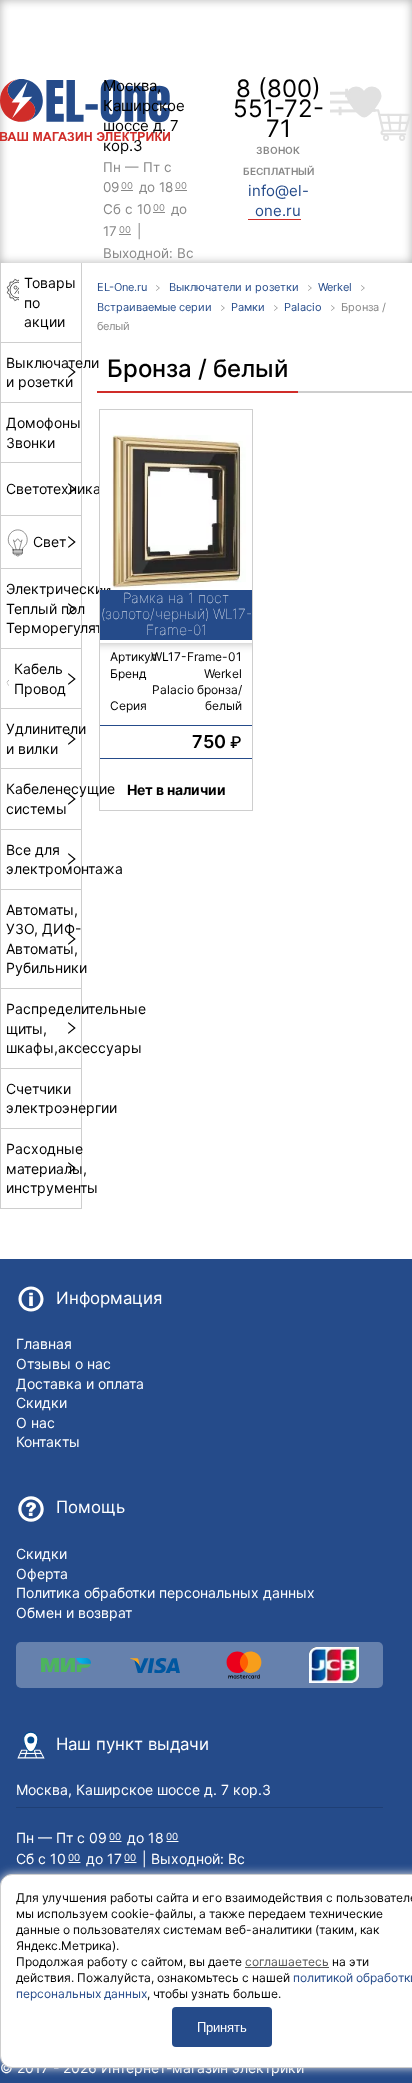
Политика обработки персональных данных (165, 1592)
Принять (222, 2027)
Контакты (48, 1441)
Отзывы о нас (63, 1363)
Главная (44, 1343)
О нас (35, 1422)
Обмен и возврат (74, 1612)
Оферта (42, 1573)
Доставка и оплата (80, 1383)
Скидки (41, 1402)
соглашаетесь (287, 1961)
